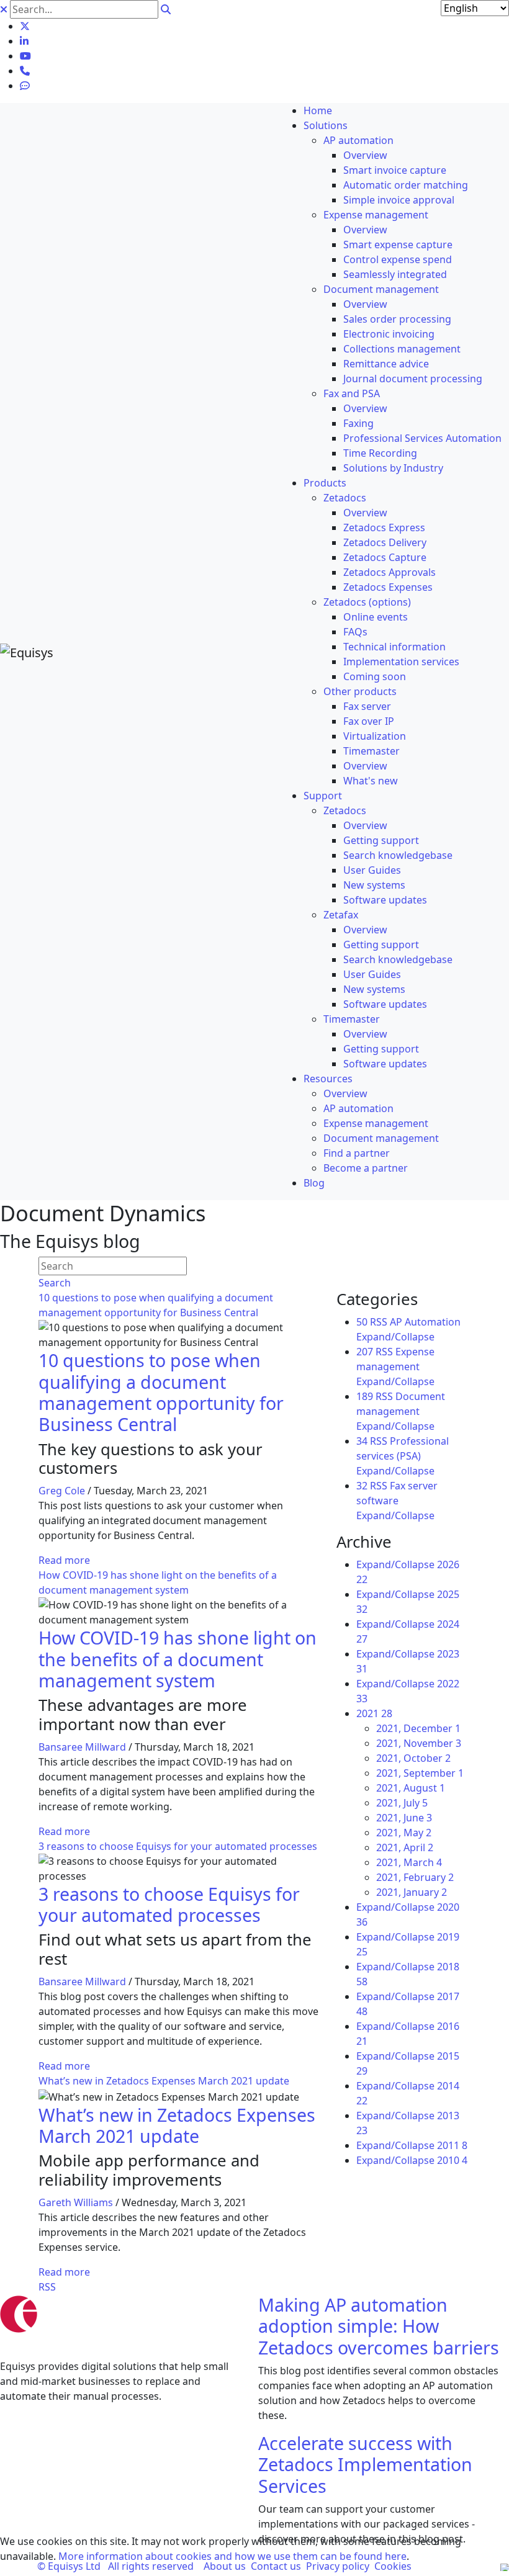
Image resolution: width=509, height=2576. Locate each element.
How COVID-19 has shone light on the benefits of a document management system (178, 1659)
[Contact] (25, 71)
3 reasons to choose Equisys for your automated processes (178, 1846)
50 (362, 1322)
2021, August (411, 1788)
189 (365, 1396)
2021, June (404, 1818)
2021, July (402, 1803)
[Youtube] (25, 56)
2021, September (420, 1773)
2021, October (413, 1758)
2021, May (404, 1833)
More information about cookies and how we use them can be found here (232, 2556)
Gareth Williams (76, 2202)
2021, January (412, 1892)
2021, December (418, 1728)
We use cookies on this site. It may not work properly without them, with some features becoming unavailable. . (231, 2549)
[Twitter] (25, 26)
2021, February (415, 1877)
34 (362, 1441)
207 (365, 1352)
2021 (374, 1713)
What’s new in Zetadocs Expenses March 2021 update (164, 2081)
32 (362, 1486)
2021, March (409, 1862)
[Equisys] (27, 652)
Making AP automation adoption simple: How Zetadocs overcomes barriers (379, 2326)
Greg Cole (62, 1491)
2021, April (405, 1847)
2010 (452, 2160)
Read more (64, 1560)
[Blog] (25, 86)
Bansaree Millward (82, 1747)
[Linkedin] (24, 41)
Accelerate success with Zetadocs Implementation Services (365, 2464)
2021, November (419, 1743)
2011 (452, 2145)
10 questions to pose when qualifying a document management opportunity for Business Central (161, 1392)
